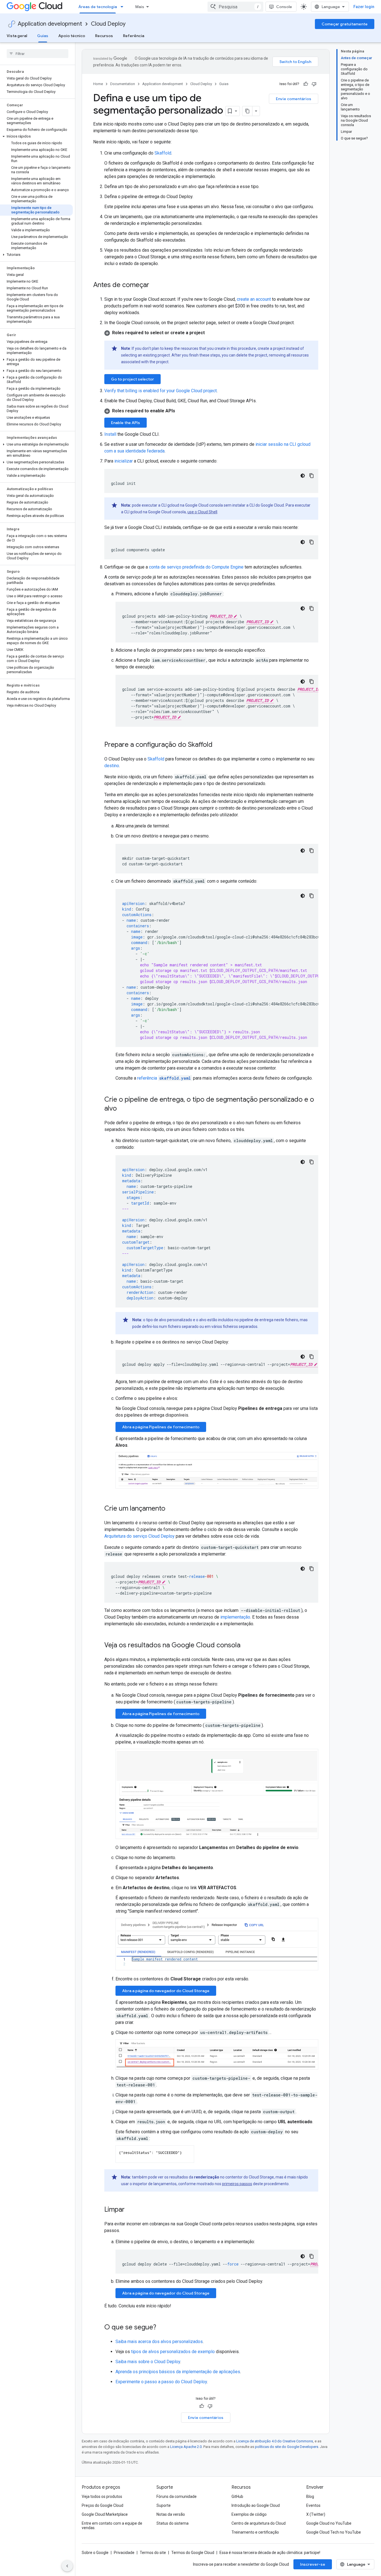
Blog (310, 2496)
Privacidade (124, 2553)
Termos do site (153, 2553)
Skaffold (163, 153)
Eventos (313, 2505)
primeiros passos (237, 2184)
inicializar (124, 461)
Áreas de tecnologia (98, 7)
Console (284, 7)
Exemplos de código (249, 2514)
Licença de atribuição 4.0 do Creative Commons (275, 2441)
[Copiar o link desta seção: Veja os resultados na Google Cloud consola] (246, 1645)
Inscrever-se (313, 2564)
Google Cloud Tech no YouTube (334, 2532)
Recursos (104, 36)
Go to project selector (132, 379)
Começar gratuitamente (345, 24)
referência (164, 1078)
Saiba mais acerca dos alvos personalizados (159, 2342)
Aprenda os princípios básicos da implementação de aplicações (178, 2372)
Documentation (123, 84)
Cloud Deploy (108, 24)
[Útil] (306, 84)
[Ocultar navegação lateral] (67, 2566)
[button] (36, 136)
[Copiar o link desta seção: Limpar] (130, 2210)
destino (112, 766)
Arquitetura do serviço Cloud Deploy (139, 1536)
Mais (140, 7)
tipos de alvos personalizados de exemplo (173, 2352)
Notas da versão (171, 2514)
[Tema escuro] (303, 476)
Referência (134, 36)
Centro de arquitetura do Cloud (259, 2523)
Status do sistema (173, 2523)
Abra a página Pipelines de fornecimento (161, 1427)
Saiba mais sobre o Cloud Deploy (148, 2362)
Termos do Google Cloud (193, 2553)
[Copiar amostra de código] (312, 476)
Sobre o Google (95, 2553)
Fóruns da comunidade (177, 2496)
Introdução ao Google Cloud (256, 2505)
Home (98, 84)
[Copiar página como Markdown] (247, 111)
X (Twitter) (316, 2514)
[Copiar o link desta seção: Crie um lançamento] (171, 1509)
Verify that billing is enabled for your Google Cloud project (161, 391)
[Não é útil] (314, 84)
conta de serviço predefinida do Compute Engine (196, 567)
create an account (254, 299)
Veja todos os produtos (102, 2496)
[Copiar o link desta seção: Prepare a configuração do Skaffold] (218, 745)
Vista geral (17, 36)
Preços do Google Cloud (103, 2505)
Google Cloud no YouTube (329, 2523)
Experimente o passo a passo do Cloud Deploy (161, 2382)
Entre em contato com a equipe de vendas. (112, 2526)
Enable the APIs (126, 423)
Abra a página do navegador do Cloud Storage (166, 1991)
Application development (50, 24)
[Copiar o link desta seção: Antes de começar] (155, 285)
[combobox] (235, 7)
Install (110, 434)
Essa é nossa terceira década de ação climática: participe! (270, 2553)
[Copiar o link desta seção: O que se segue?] (162, 2328)
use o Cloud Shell (202, 512)
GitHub (237, 2496)
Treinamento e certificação (255, 2532)
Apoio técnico (72, 36)
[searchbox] (38, 54)
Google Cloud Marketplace (105, 2514)
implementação (235, 1617)
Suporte (164, 2505)
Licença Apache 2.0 (186, 2447)
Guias (43, 36)
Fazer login (364, 7)
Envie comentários (294, 99)
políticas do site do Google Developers (287, 2447)
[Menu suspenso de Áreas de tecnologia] (124, 7)
